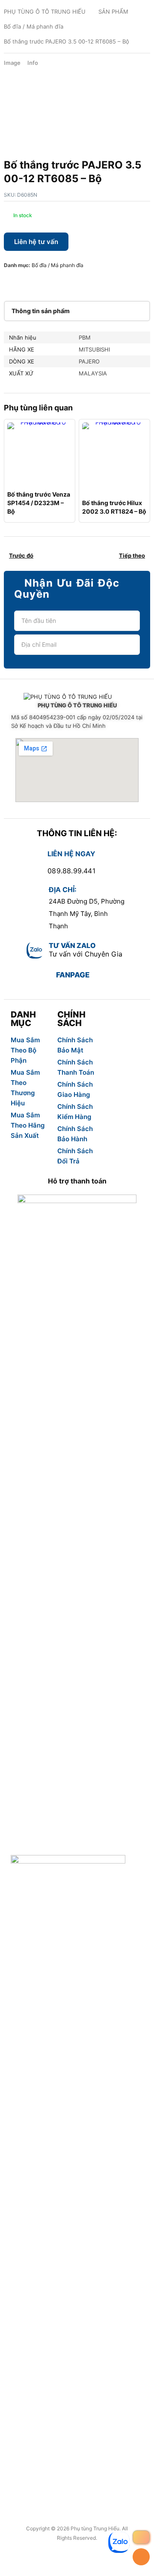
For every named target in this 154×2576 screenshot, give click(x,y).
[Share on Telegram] (92, 282)
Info (33, 63)
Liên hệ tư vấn (36, 242)
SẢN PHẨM (113, 12)
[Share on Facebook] (10, 282)
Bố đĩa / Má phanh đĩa (34, 26)
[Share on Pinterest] (37, 282)
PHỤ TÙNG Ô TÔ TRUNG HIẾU (45, 12)
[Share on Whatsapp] (65, 282)
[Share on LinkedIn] (51, 282)
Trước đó (21, 555)
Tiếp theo (132, 555)
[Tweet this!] (24, 282)
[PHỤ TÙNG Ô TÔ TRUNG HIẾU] (77, 697)
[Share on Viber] (78, 282)
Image (12, 63)
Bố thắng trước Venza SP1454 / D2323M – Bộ (39, 503)
